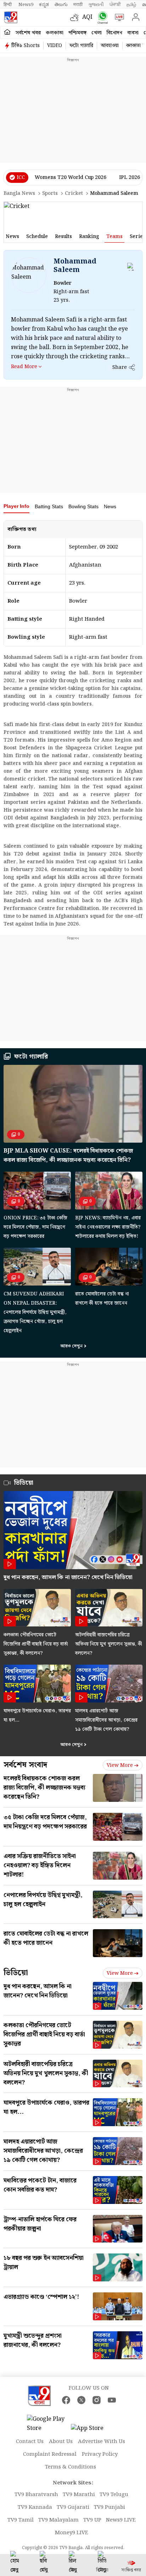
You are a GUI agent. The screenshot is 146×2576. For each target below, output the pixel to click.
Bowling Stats (83, 506)
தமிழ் (131, 5)
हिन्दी (8, 5)
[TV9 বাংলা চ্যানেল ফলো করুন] (101, 18)
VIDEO (55, 46)
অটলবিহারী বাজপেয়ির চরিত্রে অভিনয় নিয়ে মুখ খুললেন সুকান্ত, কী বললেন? (109, 1644)
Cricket (74, 193)
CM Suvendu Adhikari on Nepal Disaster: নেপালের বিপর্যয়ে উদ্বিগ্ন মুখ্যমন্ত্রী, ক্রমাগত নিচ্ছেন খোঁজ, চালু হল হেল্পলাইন (35, 1312)
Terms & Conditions (71, 2467)
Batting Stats (49, 506)
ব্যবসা (133, 33)
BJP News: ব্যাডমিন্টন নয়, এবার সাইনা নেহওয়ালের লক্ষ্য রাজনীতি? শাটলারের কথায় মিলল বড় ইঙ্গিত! (108, 1227)
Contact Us (30, 2442)
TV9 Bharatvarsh (36, 2495)
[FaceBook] (66, 2400)
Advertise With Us (102, 2442)
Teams (114, 237)
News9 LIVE (121, 2520)
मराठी (78, 5)
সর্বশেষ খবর (28, 33)
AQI (87, 17)
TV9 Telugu (114, 2495)
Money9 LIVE (72, 2533)
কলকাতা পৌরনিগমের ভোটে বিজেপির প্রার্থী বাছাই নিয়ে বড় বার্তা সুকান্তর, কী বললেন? (36, 1644)
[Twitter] (81, 2400)
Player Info (16, 506)
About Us (61, 2442)
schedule (37, 237)
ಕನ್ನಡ (44, 5)
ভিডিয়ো (24, 1483)
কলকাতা (55, 33)
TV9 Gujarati (73, 2507)
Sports (50, 193)
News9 (26, 5)
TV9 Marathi (79, 2495)
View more (120, 1765)
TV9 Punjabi (109, 2507)
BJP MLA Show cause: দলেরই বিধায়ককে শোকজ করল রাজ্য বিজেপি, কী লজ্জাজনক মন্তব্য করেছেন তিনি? (68, 1156)
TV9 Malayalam (58, 2520)
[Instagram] (97, 2400)
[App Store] (92, 2430)
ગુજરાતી (96, 5)
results (63, 237)
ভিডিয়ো (16, 1973)
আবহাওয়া (110, 46)
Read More (24, 367)
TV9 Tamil (21, 2520)
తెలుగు (61, 5)
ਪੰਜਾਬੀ (115, 5)
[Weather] (76, 17)
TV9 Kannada (35, 2507)
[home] (7, 32)
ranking (89, 237)
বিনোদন (114, 33)
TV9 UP (92, 2520)
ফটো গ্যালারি (81, 46)
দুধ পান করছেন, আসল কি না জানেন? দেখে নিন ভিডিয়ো (68, 1577)
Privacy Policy (100, 2454)
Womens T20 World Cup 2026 (71, 178)
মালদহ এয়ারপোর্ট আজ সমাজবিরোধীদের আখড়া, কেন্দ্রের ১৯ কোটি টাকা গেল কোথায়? (106, 1720)
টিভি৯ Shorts (26, 46)
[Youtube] (112, 2400)
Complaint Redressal (50, 2454)
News (110, 506)
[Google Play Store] (48, 2424)
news (12, 237)
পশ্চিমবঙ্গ (77, 33)
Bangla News (19, 193)
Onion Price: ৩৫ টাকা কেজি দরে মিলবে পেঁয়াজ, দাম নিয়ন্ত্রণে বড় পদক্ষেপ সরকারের (35, 1227)
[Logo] (11, 17)
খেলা (97, 33)
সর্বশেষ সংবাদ (25, 1765)
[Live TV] (118, 17)
